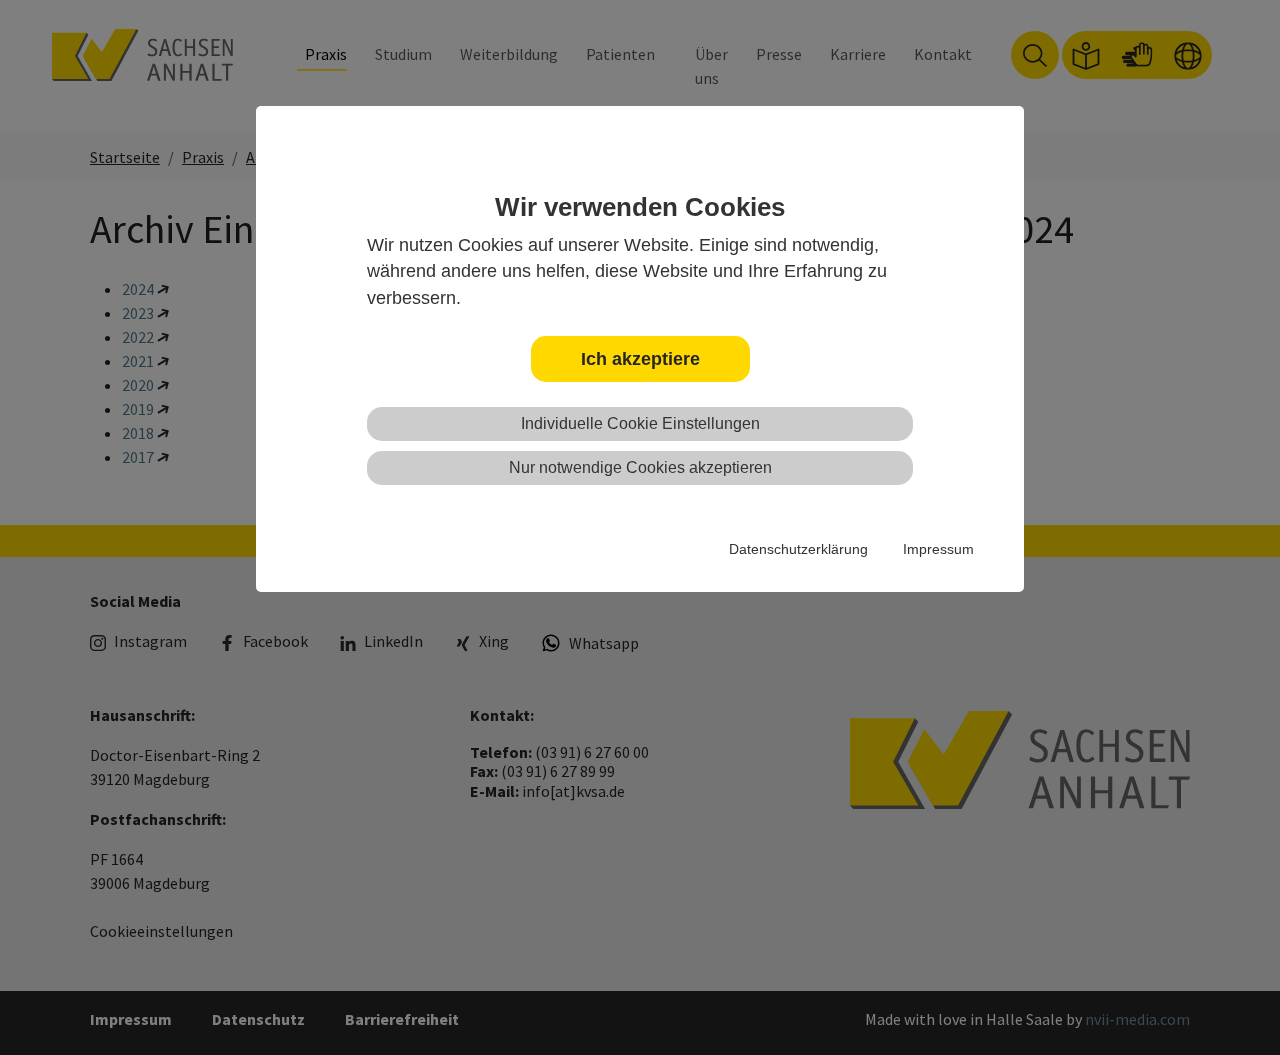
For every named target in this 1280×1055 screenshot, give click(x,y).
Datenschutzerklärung (798, 549)
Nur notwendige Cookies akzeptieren (640, 467)
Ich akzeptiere (640, 359)
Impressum (938, 549)
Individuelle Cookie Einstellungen (640, 423)
